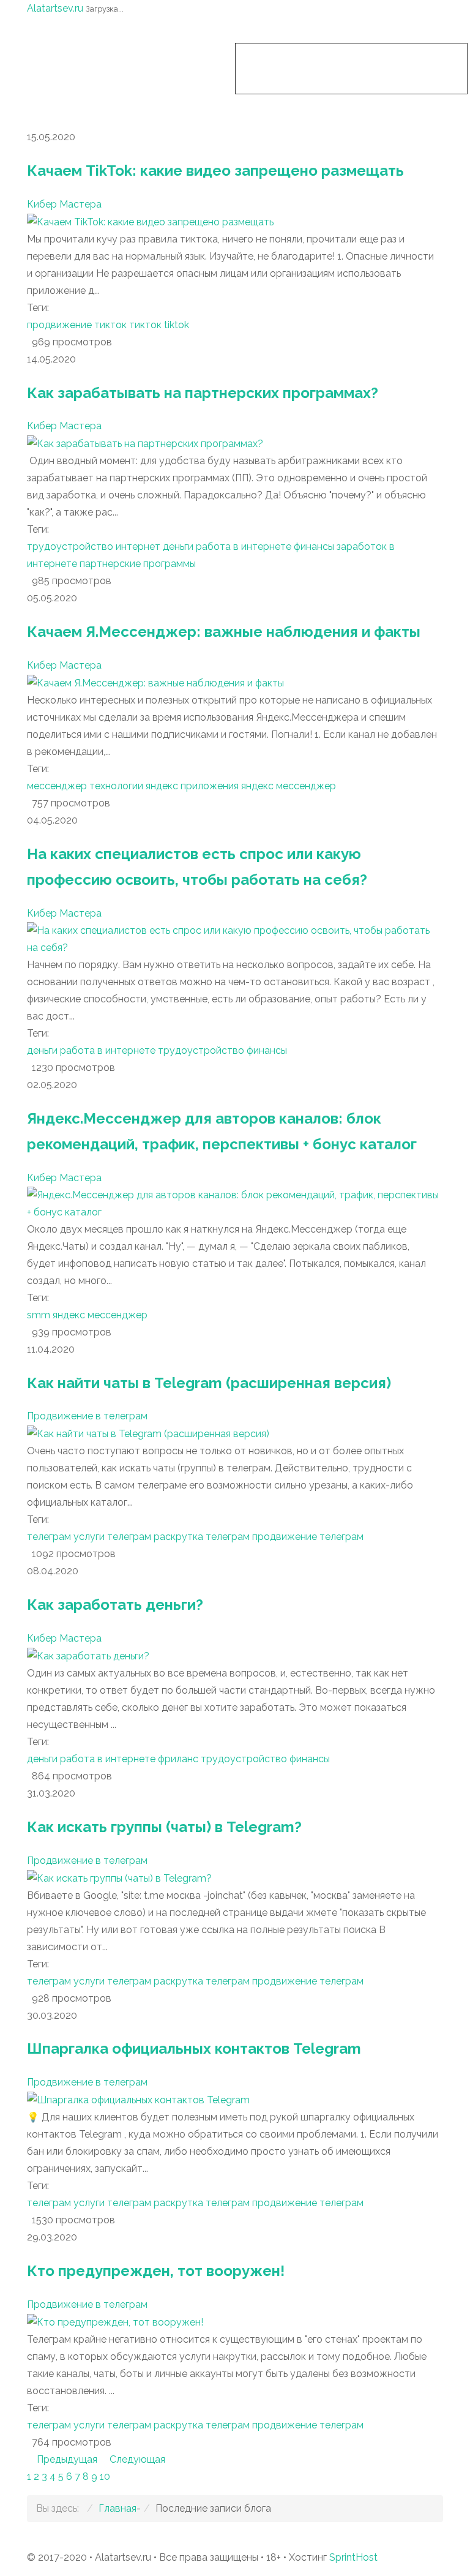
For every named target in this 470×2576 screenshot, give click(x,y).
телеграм (49, 1537)
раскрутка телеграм (202, 1537)
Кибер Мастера (64, 204)
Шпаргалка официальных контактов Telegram (194, 2048)
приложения (210, 786)
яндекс (162, 786)
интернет (138, 546)
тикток (145, 325)
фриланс (178, 1759)
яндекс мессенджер (289, 786)
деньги (178, 546)
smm (39, 1315)
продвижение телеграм (308, 1537)
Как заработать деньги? (115, 1605)
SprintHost (353, 2557)
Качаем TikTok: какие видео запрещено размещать (215, 171)
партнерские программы (138, 564)
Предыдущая (68, 2459)
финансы (314, 546)
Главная (117, 2508)
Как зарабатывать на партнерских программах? (203, 393)
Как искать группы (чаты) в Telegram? (164, 1827)
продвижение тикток (77, 325)
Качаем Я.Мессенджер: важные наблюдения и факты (224, 632)
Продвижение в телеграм (87, 1416)
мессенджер (57, 786)
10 (105, 2476)
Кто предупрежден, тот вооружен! (156, 2271)
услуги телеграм (112, 1537)
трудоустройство (70, 546)
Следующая (137, 2459)
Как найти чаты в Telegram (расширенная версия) (209, 1383)
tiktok (177, 325)
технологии (116, 786)
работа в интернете (244, 546)
